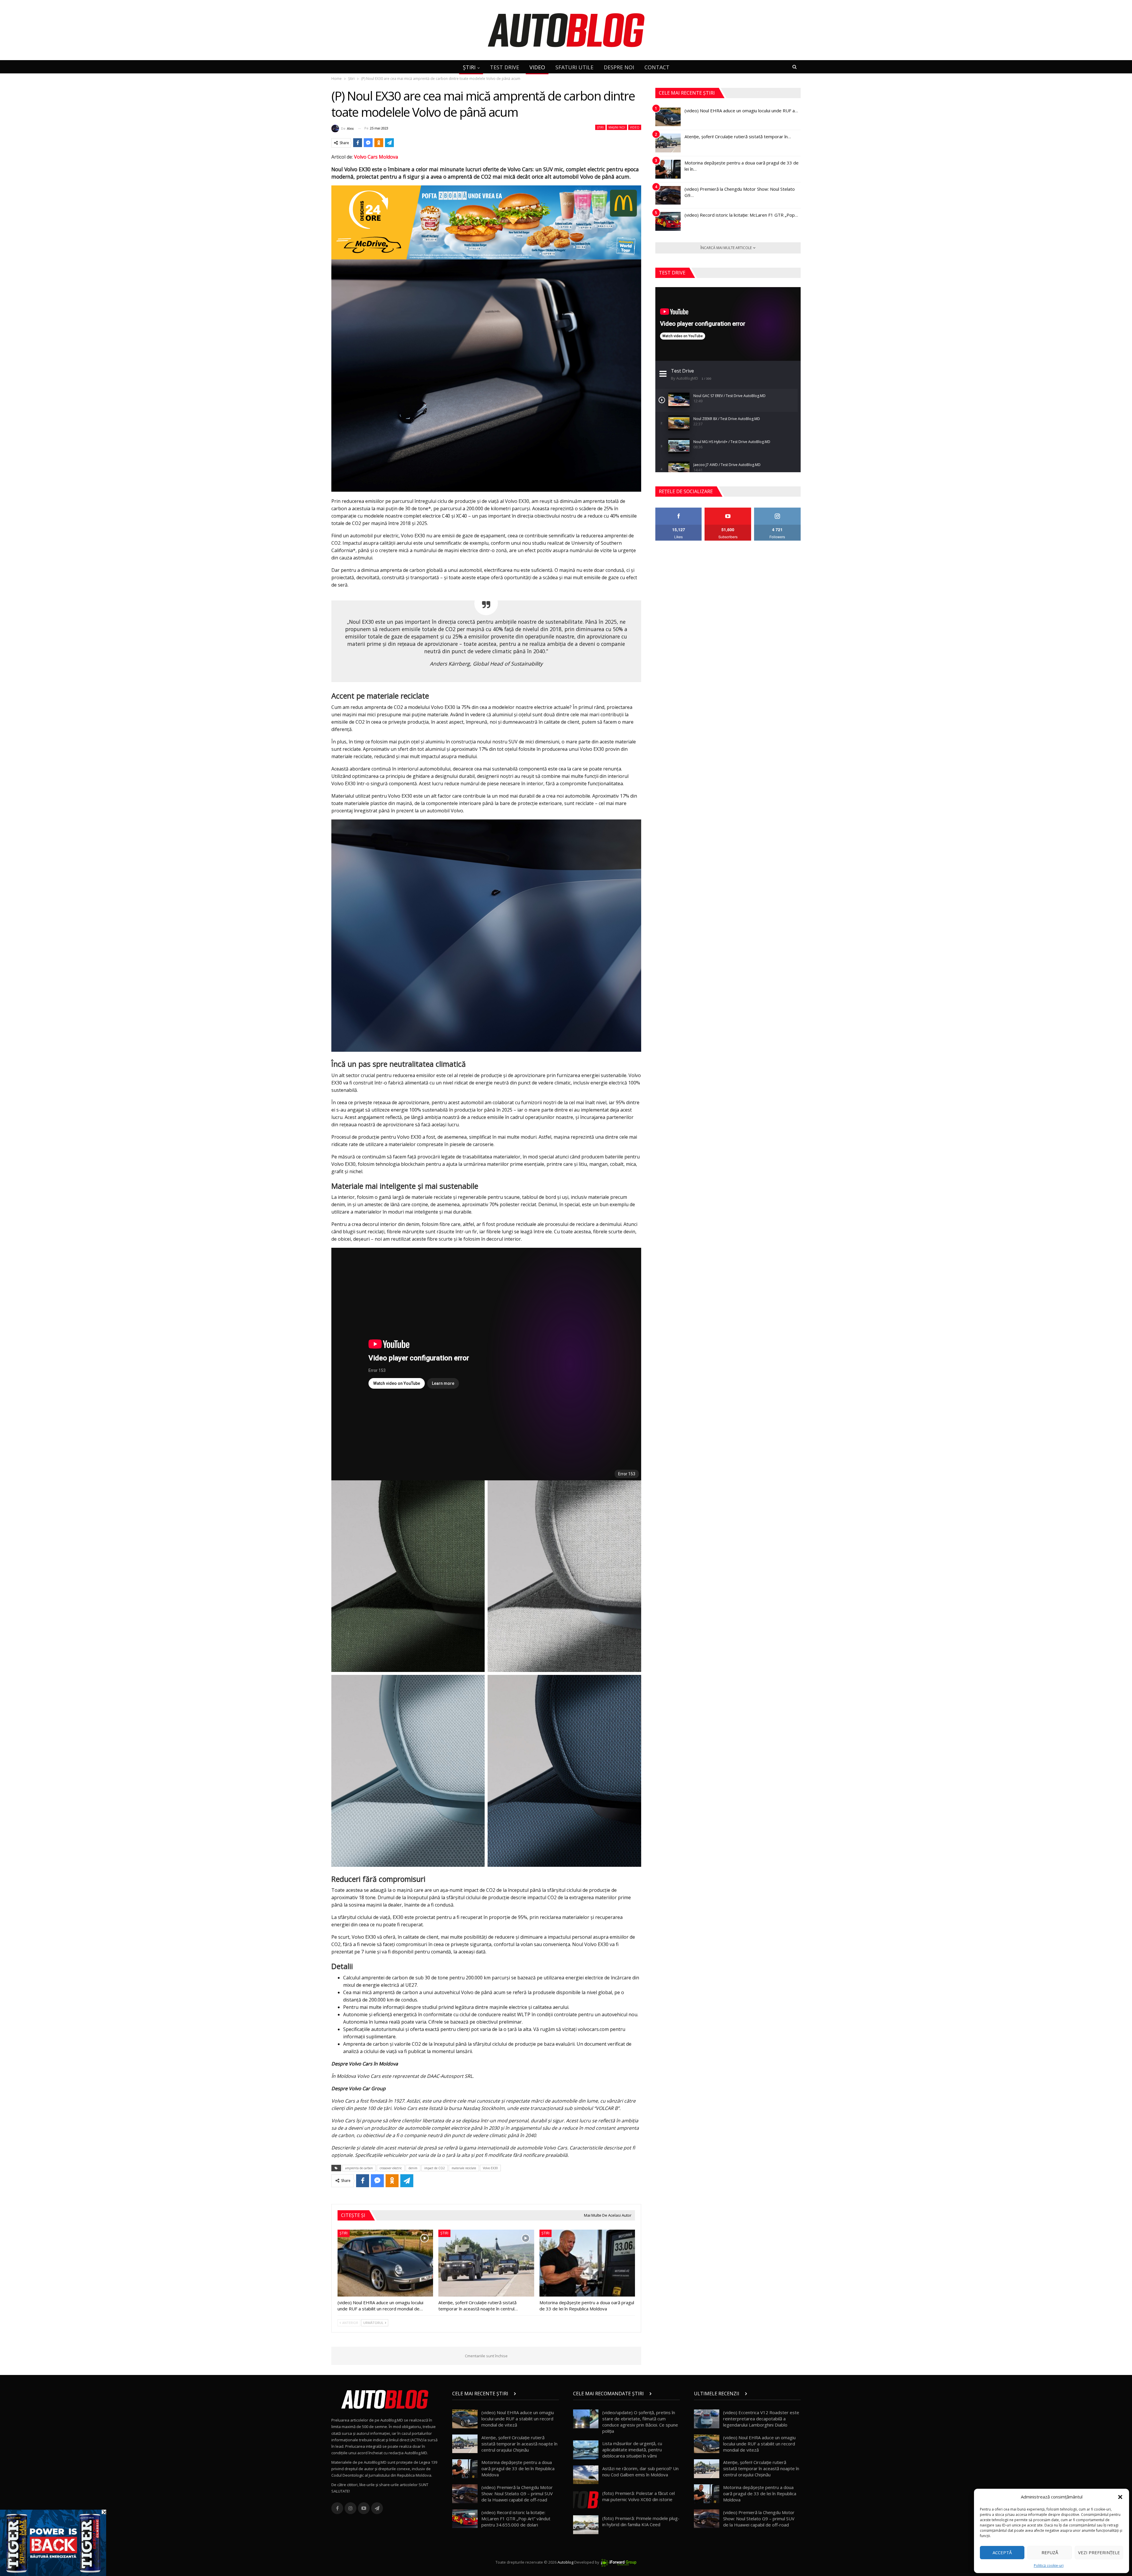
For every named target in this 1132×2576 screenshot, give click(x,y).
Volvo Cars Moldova (376, 157)
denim (413, 2168)
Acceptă (1002, 2552)
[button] (1120, 2497)
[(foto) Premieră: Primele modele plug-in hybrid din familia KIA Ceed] (586, 2525)
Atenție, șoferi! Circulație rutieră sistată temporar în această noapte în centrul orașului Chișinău (519, 2444)
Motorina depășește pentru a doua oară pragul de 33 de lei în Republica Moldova (518, 2468)
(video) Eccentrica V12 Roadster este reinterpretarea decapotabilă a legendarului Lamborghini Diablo (761, 2419)
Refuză (1050, 2552)
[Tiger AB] (53, 2542)
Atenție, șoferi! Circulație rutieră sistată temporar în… (738, 136)
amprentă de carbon (359, 2168)
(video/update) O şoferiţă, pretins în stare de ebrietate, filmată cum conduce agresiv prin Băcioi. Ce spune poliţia (640, 2422)
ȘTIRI (469, 67)
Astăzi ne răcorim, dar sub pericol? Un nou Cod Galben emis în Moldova (640, 2472)
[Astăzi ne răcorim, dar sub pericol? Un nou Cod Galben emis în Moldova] (586, 2475)
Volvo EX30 (490, 2168)
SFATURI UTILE (574, 67)
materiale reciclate (464, 2168)
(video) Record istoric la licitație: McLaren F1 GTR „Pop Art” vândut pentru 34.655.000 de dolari (516, 2519)
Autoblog (565, 2562)
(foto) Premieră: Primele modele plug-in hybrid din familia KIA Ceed (641, 2521)
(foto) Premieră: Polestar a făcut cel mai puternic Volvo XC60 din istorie (639, 2496)
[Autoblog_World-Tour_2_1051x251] (486, 222)
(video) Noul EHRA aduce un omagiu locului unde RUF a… (741, 111)
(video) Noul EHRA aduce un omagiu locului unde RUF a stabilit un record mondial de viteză (518, 2419)
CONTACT (657, 67)
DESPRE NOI (619, 67)
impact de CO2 (435, 2168)
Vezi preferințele (1099, 2552)
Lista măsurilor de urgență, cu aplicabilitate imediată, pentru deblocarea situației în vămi (632, 2450)
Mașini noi (617, 127)
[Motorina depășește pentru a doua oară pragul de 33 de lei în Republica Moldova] (587, 2263)
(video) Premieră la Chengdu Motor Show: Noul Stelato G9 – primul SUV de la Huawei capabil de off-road (517, 2493)
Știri (600, 127)
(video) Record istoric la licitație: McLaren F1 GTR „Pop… (741, 215)
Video (635, 127)
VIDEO (537, 67)
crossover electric (391, 2168)
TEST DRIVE (505, 67)
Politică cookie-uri (1049, 2566)
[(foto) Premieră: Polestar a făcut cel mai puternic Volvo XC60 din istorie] (586, 2500)
